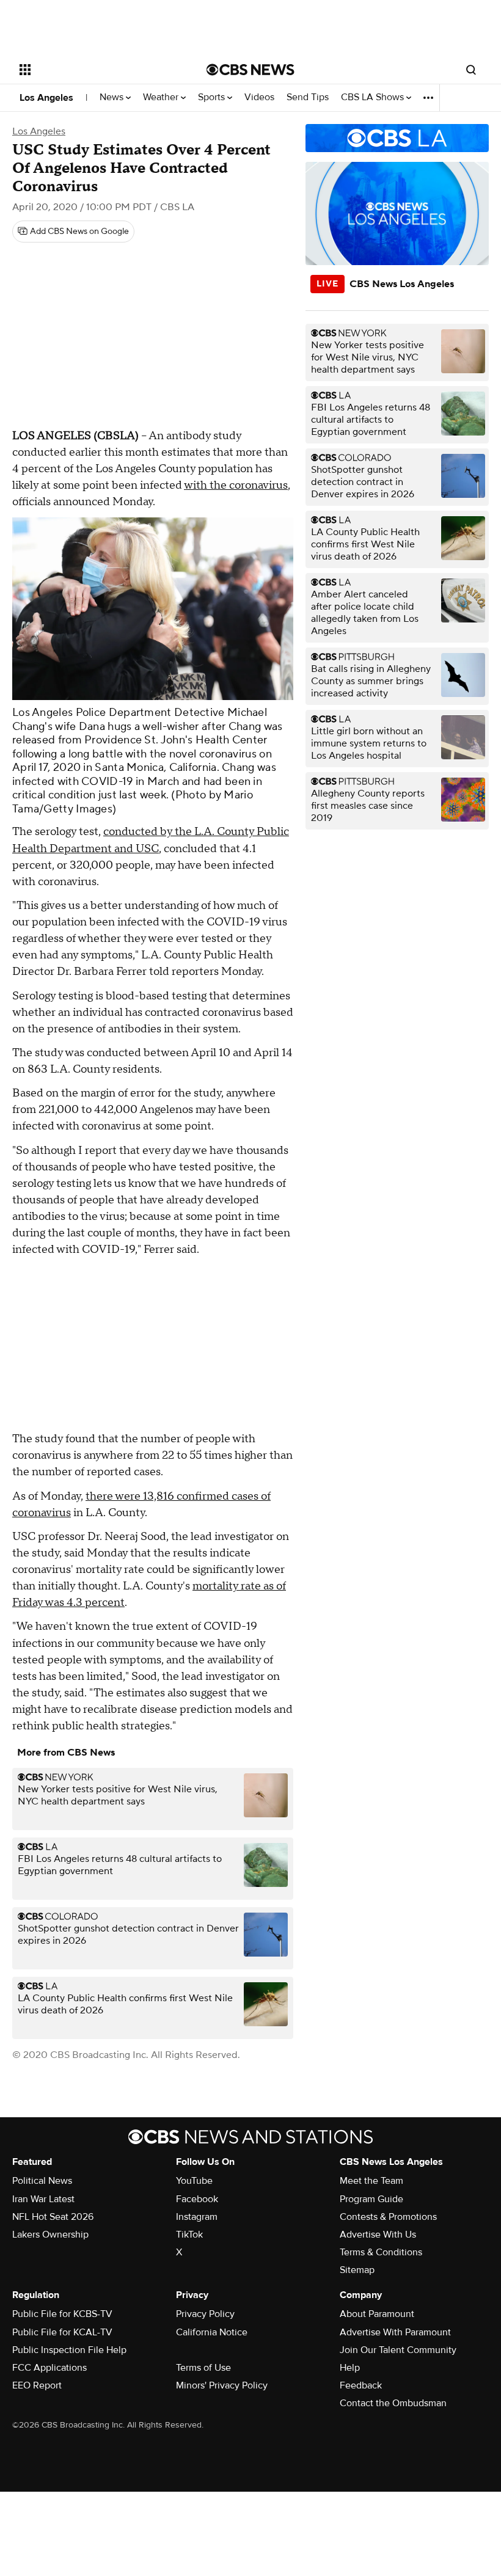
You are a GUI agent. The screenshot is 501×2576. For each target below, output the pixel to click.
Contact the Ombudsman (393, 2403)
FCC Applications (49, 2368)
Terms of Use (203, 2368)
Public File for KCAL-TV (62, 2332)
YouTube (194, 2181)
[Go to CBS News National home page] (250, 70)
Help (350, 2368)
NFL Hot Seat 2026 (53, 2217)
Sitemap (357, 2270)
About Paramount (377, 2314)
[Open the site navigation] (97, 70)
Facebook (197, 2199)
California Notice (212, 2332)
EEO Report (37, 2385)
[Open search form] (471, 70)
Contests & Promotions (388, 2217)
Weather (162, 97)
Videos (259, 97)
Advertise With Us (378, 2235)
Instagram (197, 2217)
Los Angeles (46, 98)
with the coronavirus (236, 485)
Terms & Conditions (381, 2252)
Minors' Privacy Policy (222, 2385)
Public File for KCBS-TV (62, 2314)
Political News (42, 2181)
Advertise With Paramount (395, 2332)
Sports (213, 97)
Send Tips (308, 97)
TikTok (189, 2235)
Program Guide (371, 2199)
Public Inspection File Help (69, 2350)
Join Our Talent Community (398, 2350)
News (113, 97)
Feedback (361, 2385)
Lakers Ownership (50, 2235)
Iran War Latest (43, 2199)
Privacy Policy (205, 2314)
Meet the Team (371, 2181)
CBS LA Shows (374, 97)
